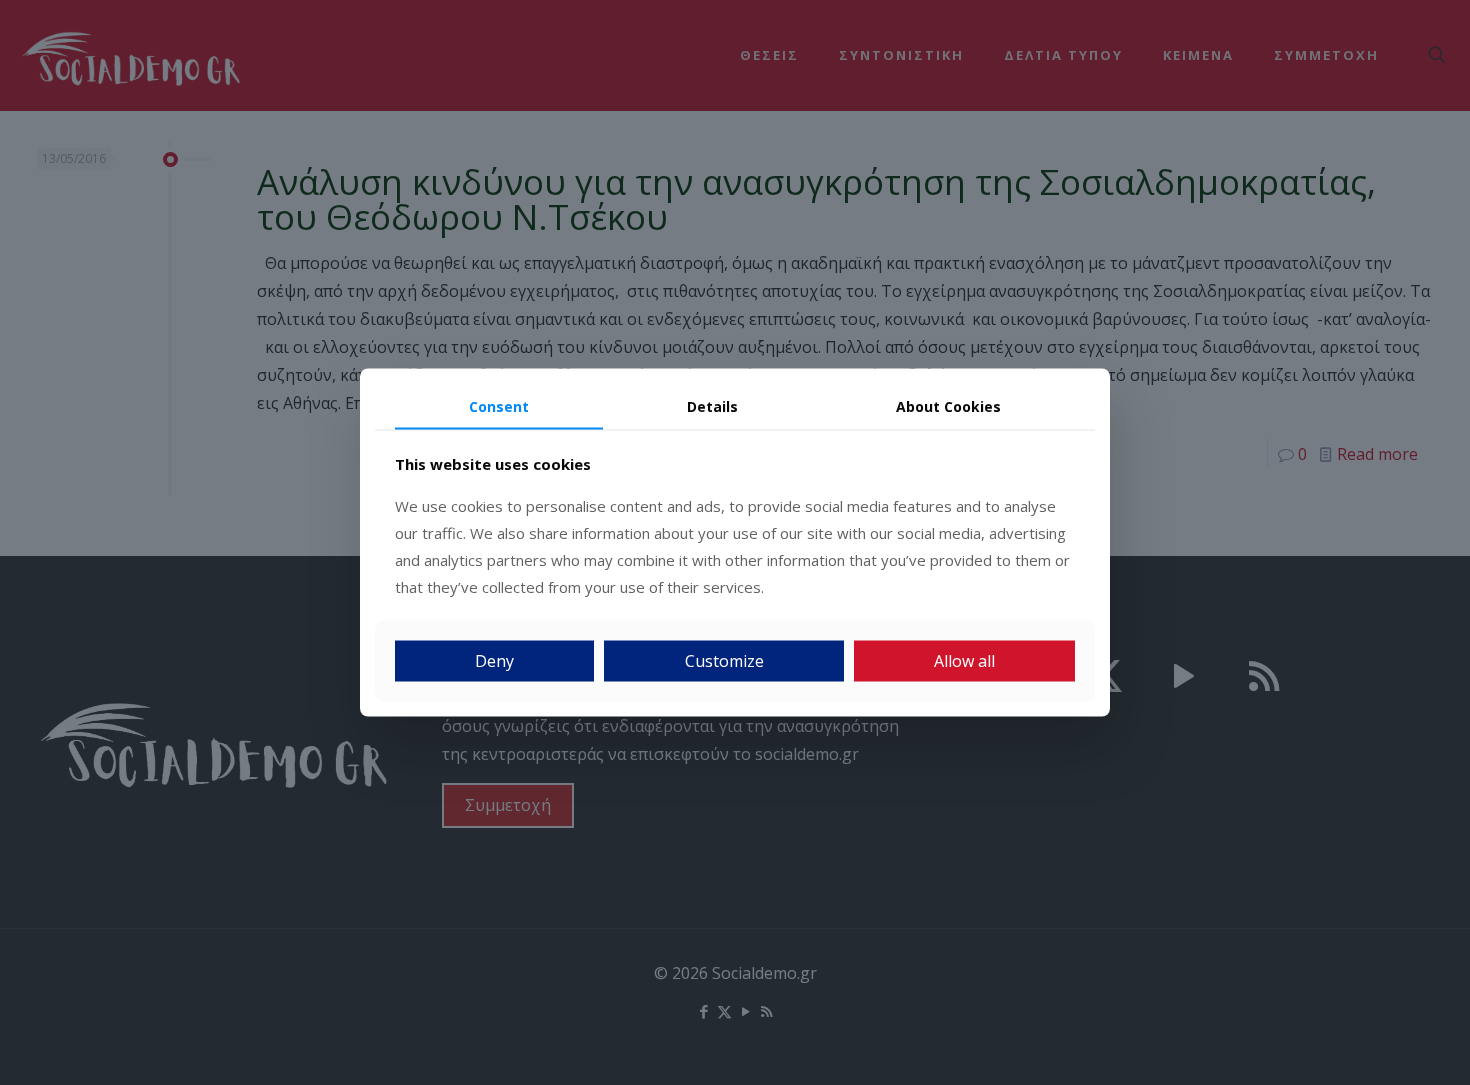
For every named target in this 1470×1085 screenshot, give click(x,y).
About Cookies (948, 405)
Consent (499, 405)
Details (712, 405)
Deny (494, 661)
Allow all (964, 661)
